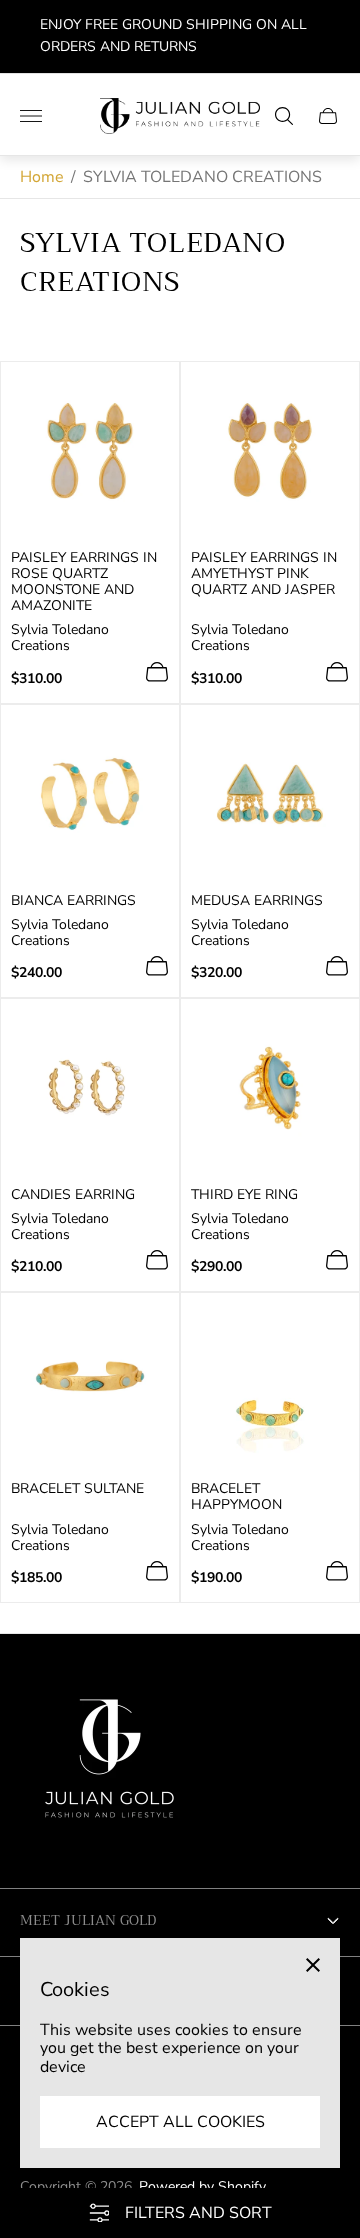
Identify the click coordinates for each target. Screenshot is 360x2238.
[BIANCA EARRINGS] (90, 794)
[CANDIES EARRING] (90, 1088)
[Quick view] (157, 672)
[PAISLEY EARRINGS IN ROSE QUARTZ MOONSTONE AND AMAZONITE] (90, 451)
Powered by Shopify (202, 2186)
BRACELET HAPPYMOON (236, 1497)
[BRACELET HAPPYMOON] (270, 1382)
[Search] (284, 116)
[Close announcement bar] (329, 36)
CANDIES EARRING (73, 1195)
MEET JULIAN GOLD (88, 1920)
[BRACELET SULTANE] (90, 1382)
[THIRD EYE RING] (270, 1088)
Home (42, 177)
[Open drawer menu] (31, 116)
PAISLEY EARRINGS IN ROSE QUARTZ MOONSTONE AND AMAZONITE (84, 582)
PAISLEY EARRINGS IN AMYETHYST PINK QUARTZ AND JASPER (264, 574)
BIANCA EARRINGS (73, 901)
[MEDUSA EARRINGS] (270, 794)
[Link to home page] (110, 1766)
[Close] (313, 1965)
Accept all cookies (180, 2122)
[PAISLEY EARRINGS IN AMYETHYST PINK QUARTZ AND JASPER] (270, 451)
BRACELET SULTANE (77, 1489)
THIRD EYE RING (244, 1195)
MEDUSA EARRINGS (257, 901)
